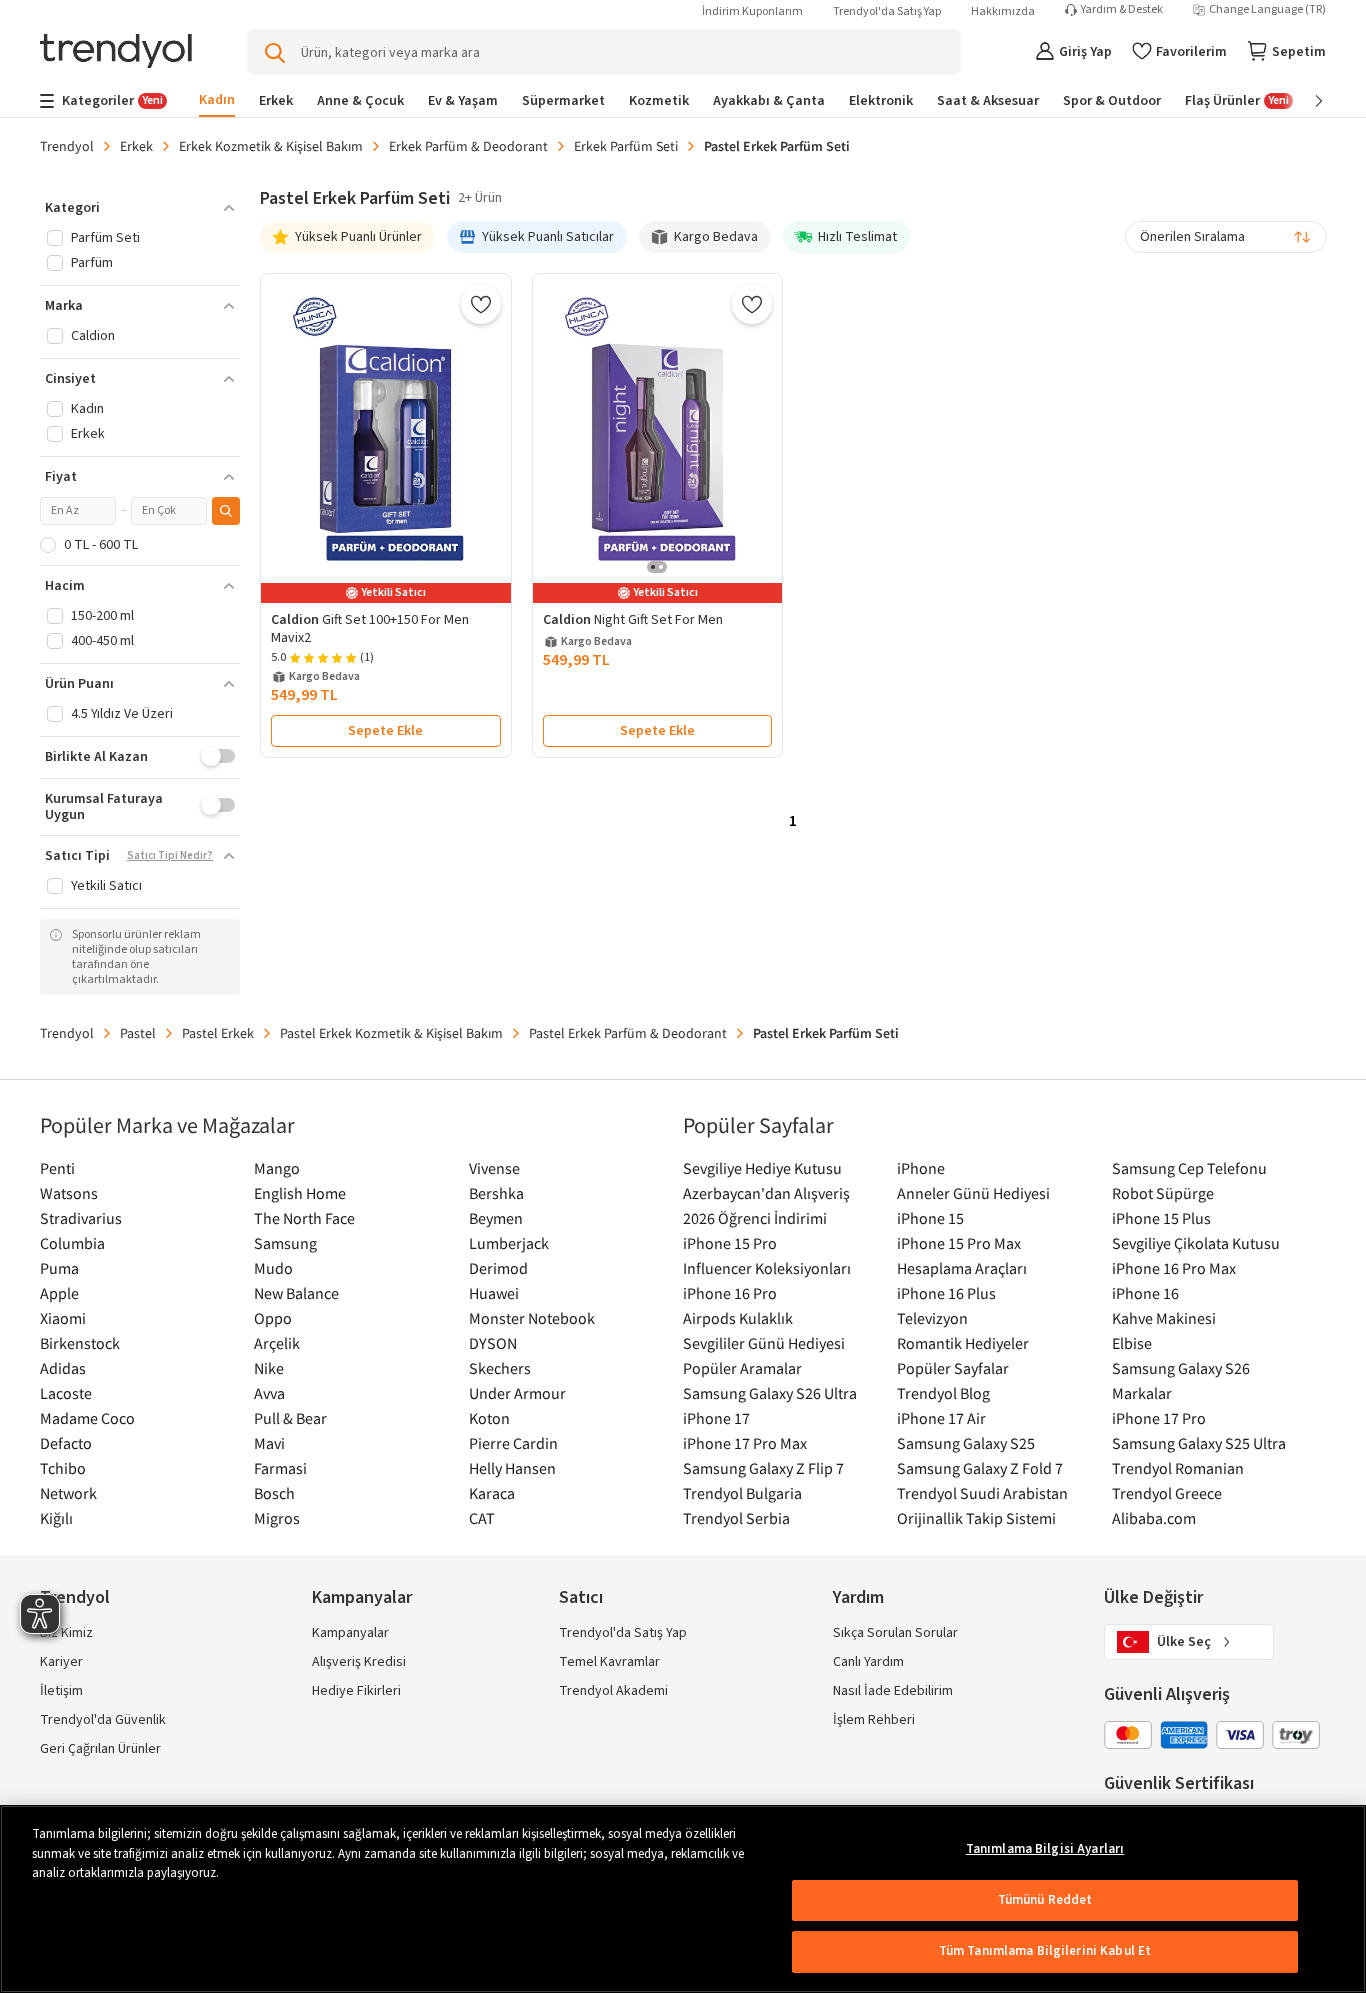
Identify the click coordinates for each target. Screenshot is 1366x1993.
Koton (489, 1418)
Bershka (496, 1193)
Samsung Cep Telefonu (1189, 1168)
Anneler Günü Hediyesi (973, 1193)
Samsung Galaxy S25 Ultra (1199, 1443)
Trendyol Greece (1167, 1493)
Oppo (273, 1318)
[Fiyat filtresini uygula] (226, 511)
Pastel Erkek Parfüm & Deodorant (628, 1033)
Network (68, 1493)
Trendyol (67, 146)
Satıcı (581, 1597)
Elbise (1132, 1343)
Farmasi (280, 1468)
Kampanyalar (350, 1633)
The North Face (304, 1218)
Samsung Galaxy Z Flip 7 (763, 1468)
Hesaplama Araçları (962, 1268)
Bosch (274, 1493)
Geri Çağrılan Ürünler (100, 1749)
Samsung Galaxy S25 (966, 1443)
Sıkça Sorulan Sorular (895, 1633)
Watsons (69, 1193)
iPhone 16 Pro (730, 1293)
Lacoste (66, 1393)
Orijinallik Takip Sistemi (976, 1518)
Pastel (138, 1033)
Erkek (136, 146)
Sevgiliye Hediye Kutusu (762, 1168)
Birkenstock (80, 1343)
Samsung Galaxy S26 (1181, 1368)
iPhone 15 (930, 1218)
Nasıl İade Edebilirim (893, 1691)
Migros (277, 1518)
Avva (269, 1393)
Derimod (498, 1268)
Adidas (63, 1368)
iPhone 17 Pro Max (745, 1443)
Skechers (500, 1368)
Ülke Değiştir (1153, 1597)
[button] (140, 208)
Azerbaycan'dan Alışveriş (766, 1193)
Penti (57, 1168)
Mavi (269, 1443)
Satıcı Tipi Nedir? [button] (170, 856)
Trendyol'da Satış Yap (887, 11)
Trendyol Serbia (736, 1518)
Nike (269, 1368)
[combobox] (1226, 237)
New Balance (296, 1293)
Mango (277, 1168)
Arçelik (277, 1343)
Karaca (492, 1493)
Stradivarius (81, 1218)
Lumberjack (509, 1243)
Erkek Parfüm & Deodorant (468, 146)
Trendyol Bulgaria (742, 1493)
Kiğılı (56, 1518)
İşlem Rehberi (874, 1720)
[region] (683, 1899)
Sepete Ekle (385, 731)
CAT (482, 1518)
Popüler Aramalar (742, 1368)
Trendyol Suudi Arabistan (982, 1493)
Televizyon (932, 1318)
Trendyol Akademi (613, 1691)
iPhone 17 (716, 1418)
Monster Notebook (532, 1318)
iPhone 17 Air (941, 1418)
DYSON (493, 1343)
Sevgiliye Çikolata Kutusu (1196, 1243)
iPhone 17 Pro (1159, 1418)
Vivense (494, 1168)
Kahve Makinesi (1164, 1318)
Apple (59, 1293)
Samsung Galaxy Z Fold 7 (980, 1468)
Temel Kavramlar (609, 1662)
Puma (59, 1268)
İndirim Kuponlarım (752, 11)
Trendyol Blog (943, 1393)
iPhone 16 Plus (946, 1293)
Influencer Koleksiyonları (767, 1268)
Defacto (66, 1443)
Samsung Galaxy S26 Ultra (770, 1393)
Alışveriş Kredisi (359, 1662)
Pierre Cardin (513, 1443)
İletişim (61, 1691)
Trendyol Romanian (1178, 1468)
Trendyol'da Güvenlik (103, 1720)
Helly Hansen (512, 1468)
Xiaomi (63, 1318)
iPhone (921, 1168)
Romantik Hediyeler (963, 1343)
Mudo (273, 1268)
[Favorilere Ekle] (481, 304)
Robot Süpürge (1163, 1193)
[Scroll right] (1305, 101)
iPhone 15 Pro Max (959, 1243)
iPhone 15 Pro (730, 1243)
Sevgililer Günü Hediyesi (764, 1343)
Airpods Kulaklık (738, 1318)
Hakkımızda (1003, 11)
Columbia (72, 1243)
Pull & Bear (290, 1418)
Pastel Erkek (218, 1033)
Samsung (285, 1243)
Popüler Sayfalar (953, 1368)
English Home (300, 1193)
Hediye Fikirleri (356, 1691)
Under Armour (517, 1393)
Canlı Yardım (868, 1662)
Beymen (496, 1218)
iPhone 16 (1145, 1293)
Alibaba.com (1154, 1518)
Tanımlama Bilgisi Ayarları (1045, 1849)
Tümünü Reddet (1045, 1900)
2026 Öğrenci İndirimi (755, 1218)
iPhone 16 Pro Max (1174, 1268)
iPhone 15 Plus (1161, 1218)
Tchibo (63, 1468)
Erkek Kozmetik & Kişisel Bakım (271, 146)
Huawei (494, 1293)
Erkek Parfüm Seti (626, 146)
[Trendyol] (116, 52)
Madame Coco (87, 1418)
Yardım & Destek (1122, 10)
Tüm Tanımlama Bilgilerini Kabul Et (1045, 1951)
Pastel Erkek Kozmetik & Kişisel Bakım (391, 1033)
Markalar (1142, 1393)
